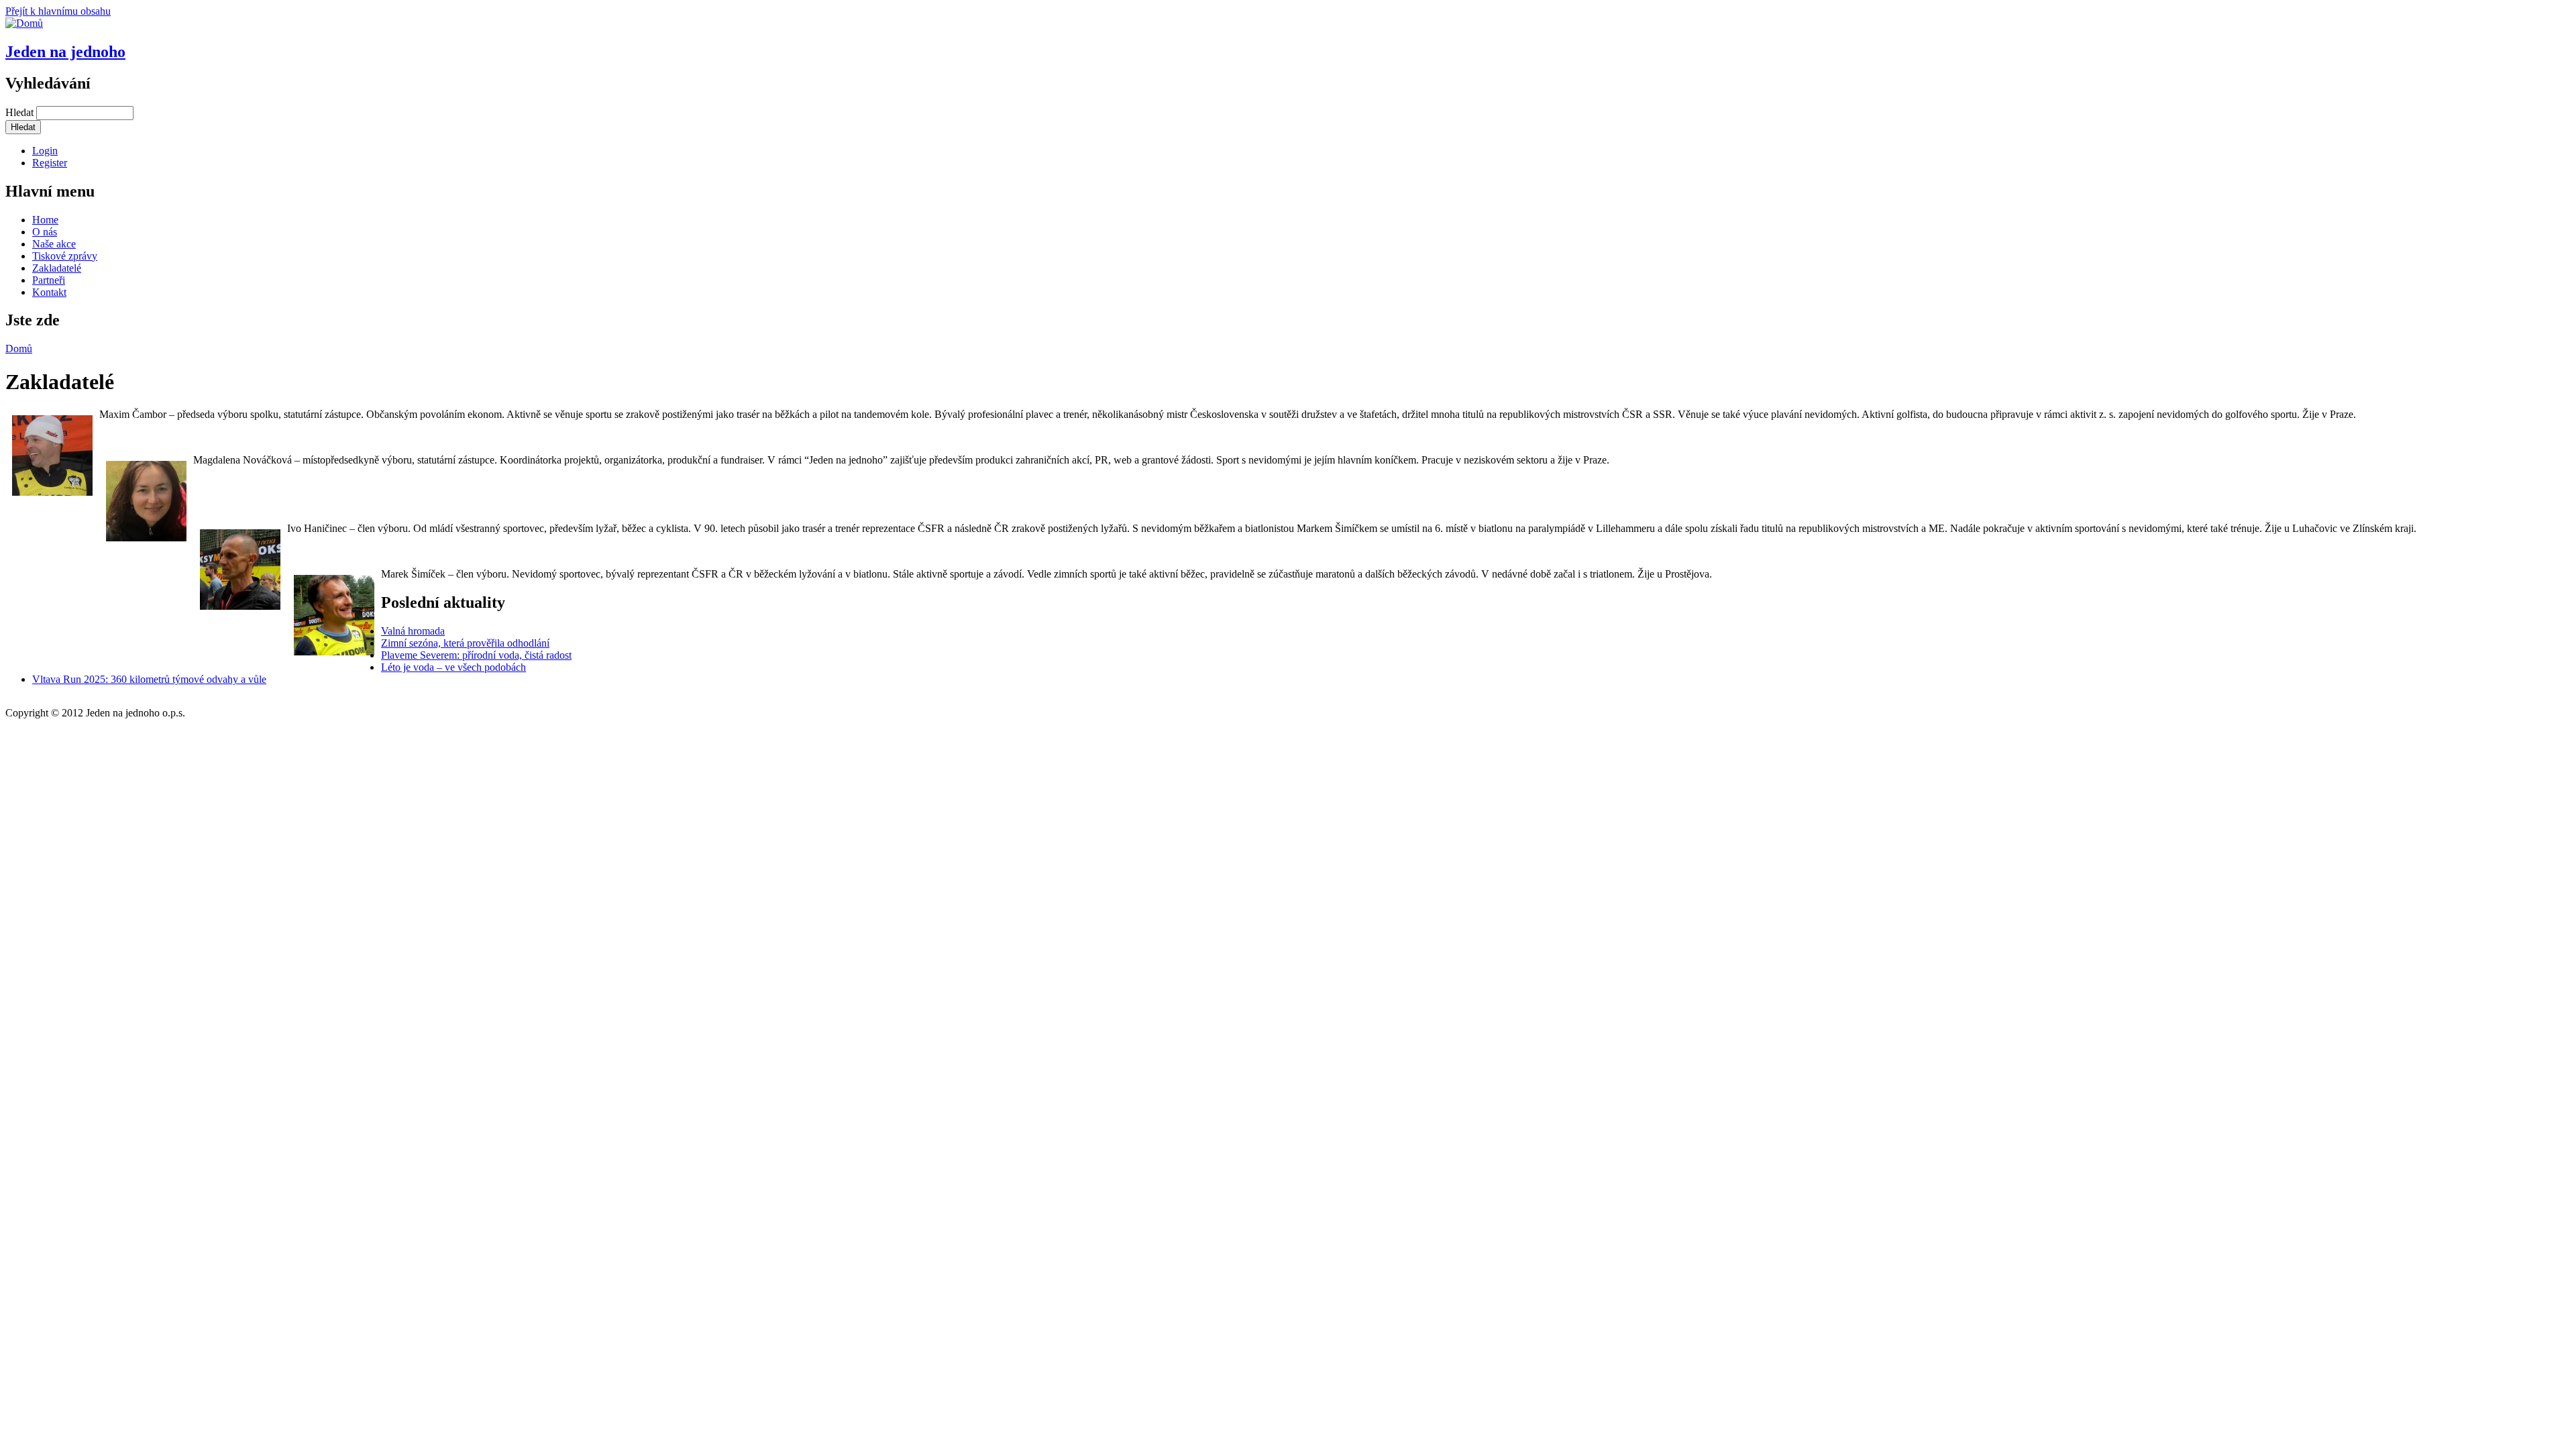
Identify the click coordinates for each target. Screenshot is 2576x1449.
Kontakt (49, 292)
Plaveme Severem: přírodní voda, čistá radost (476, 655)
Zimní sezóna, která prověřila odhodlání (465, 643)
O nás (45, 232)
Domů (19, 348)
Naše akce (54, 244)
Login (45, 151)
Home (45, 220)
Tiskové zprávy (65, 256)
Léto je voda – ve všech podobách (453, 667)
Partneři (49, 280)
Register (50, 163)
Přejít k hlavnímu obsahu (58, 11)
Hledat (21, 112)
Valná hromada (413, 631)
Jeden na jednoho (65, 52)
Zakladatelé (57, 268)
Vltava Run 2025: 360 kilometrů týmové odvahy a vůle (149, 679)
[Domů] (24, 23)
